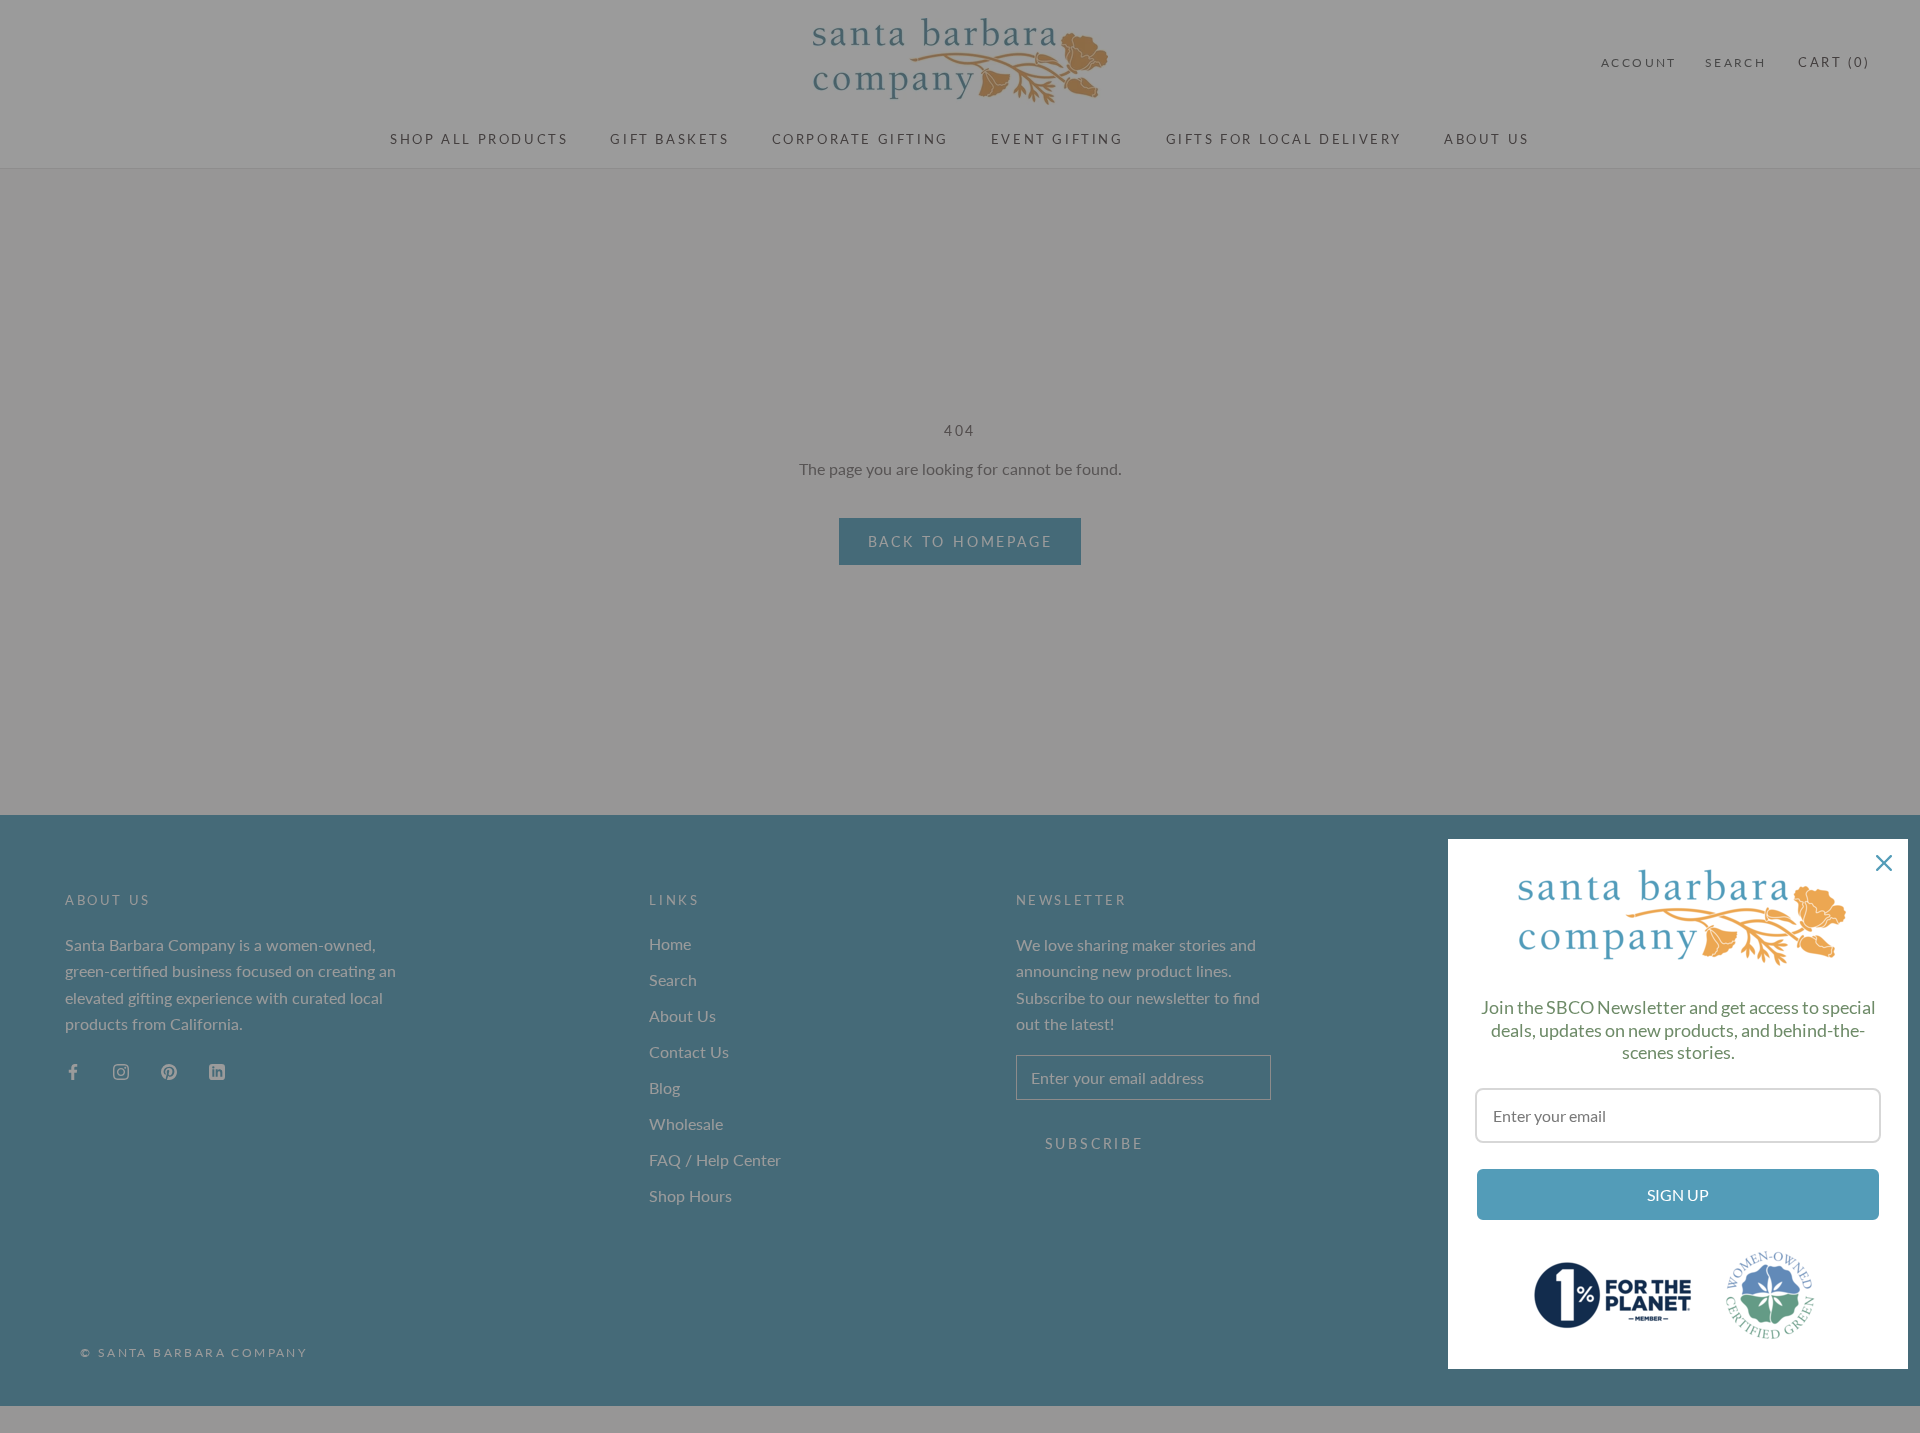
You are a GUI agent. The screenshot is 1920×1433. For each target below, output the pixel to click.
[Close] (1884, 863)
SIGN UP (1678, 1194)
